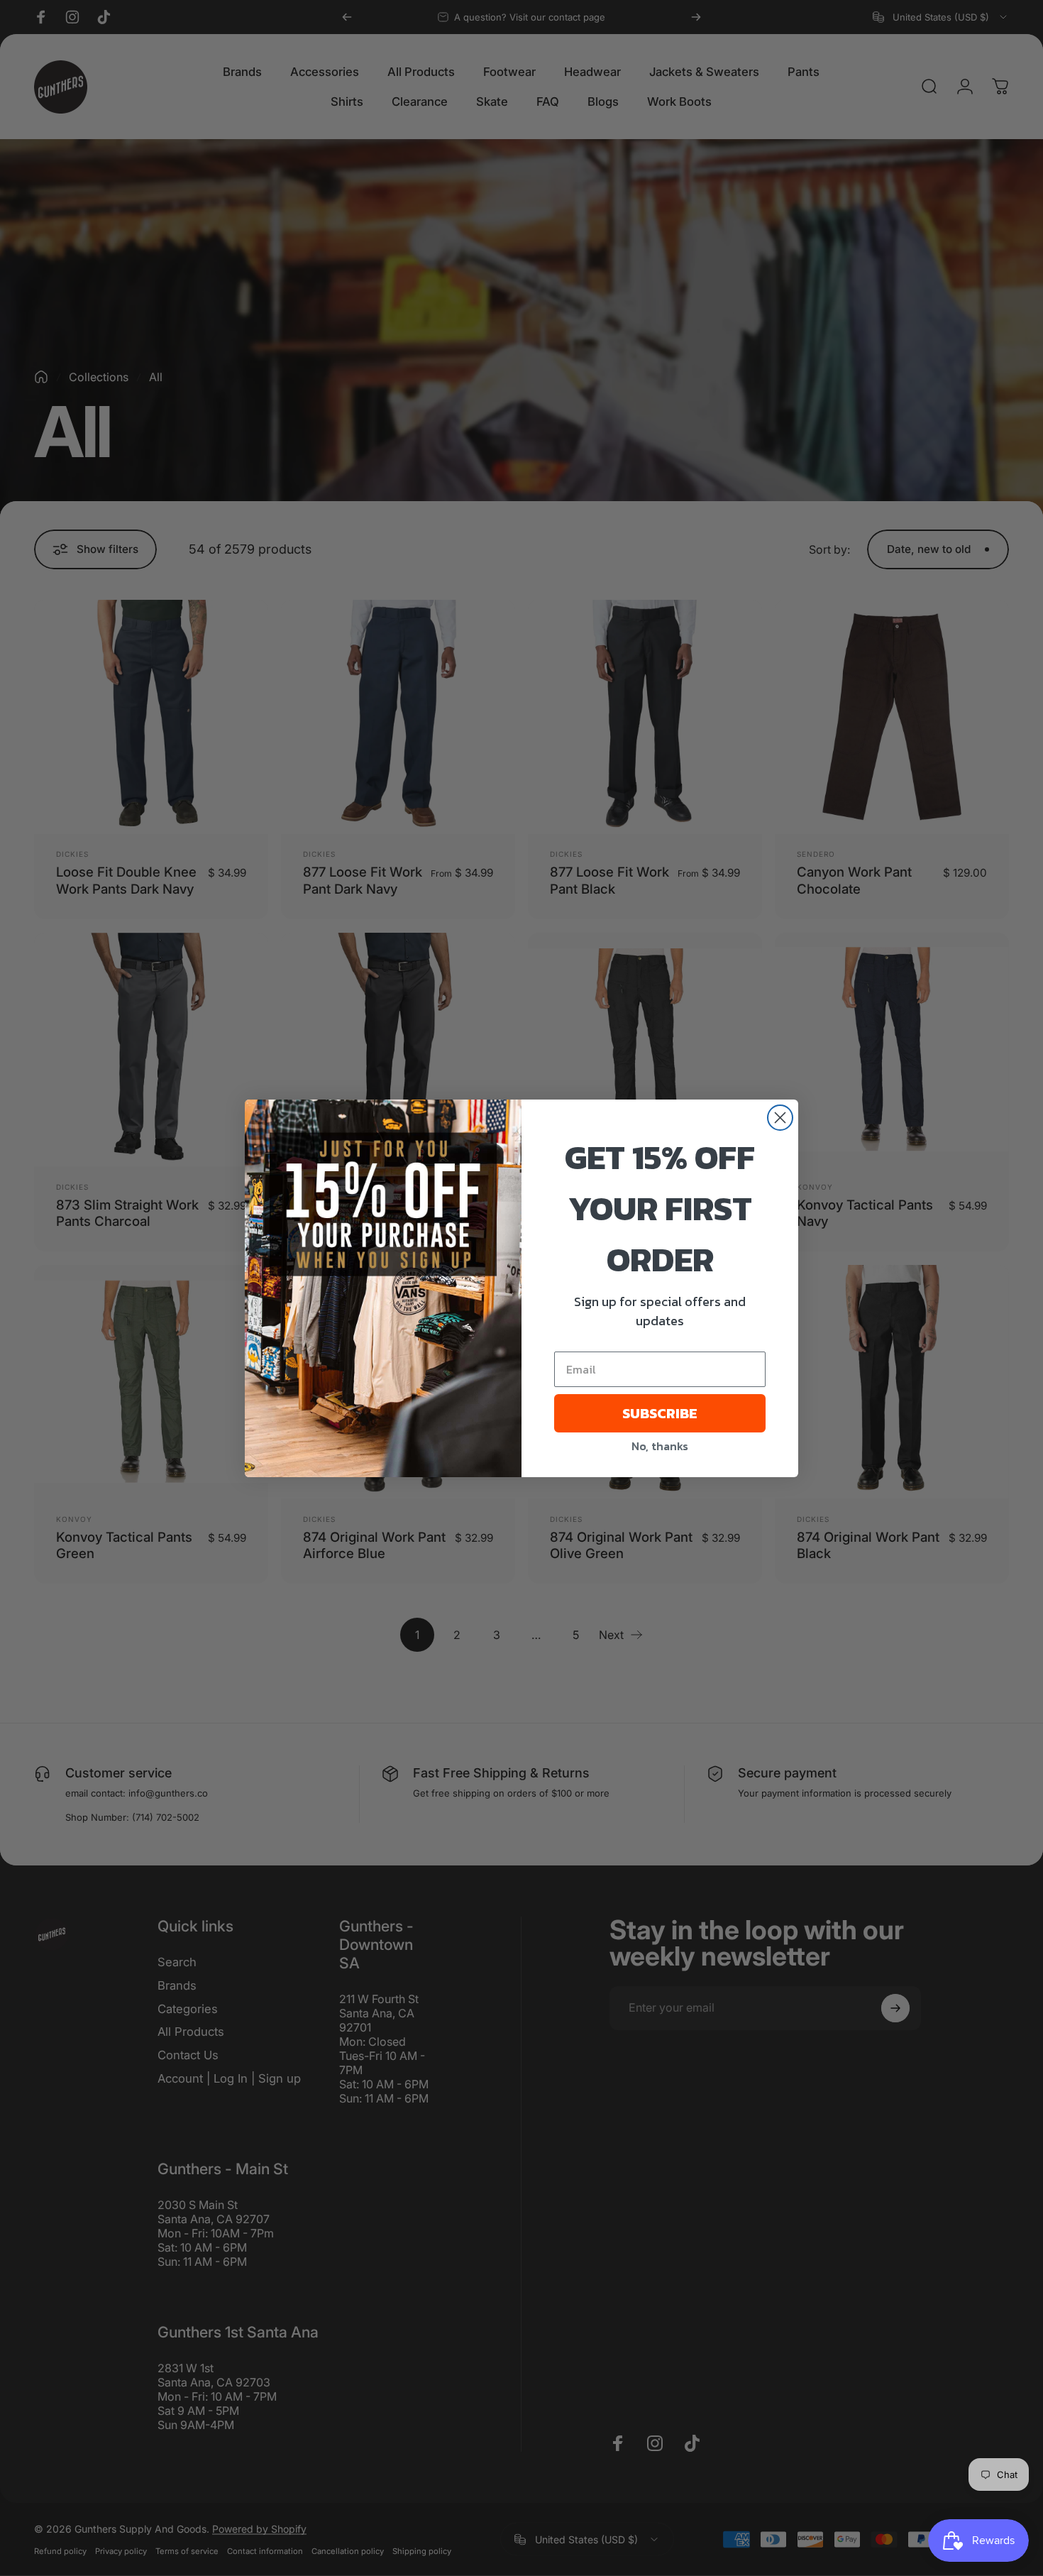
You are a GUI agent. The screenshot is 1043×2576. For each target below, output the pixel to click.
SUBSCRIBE (660, 1413)
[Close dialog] (780, 1118)
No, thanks (660, 1446)
